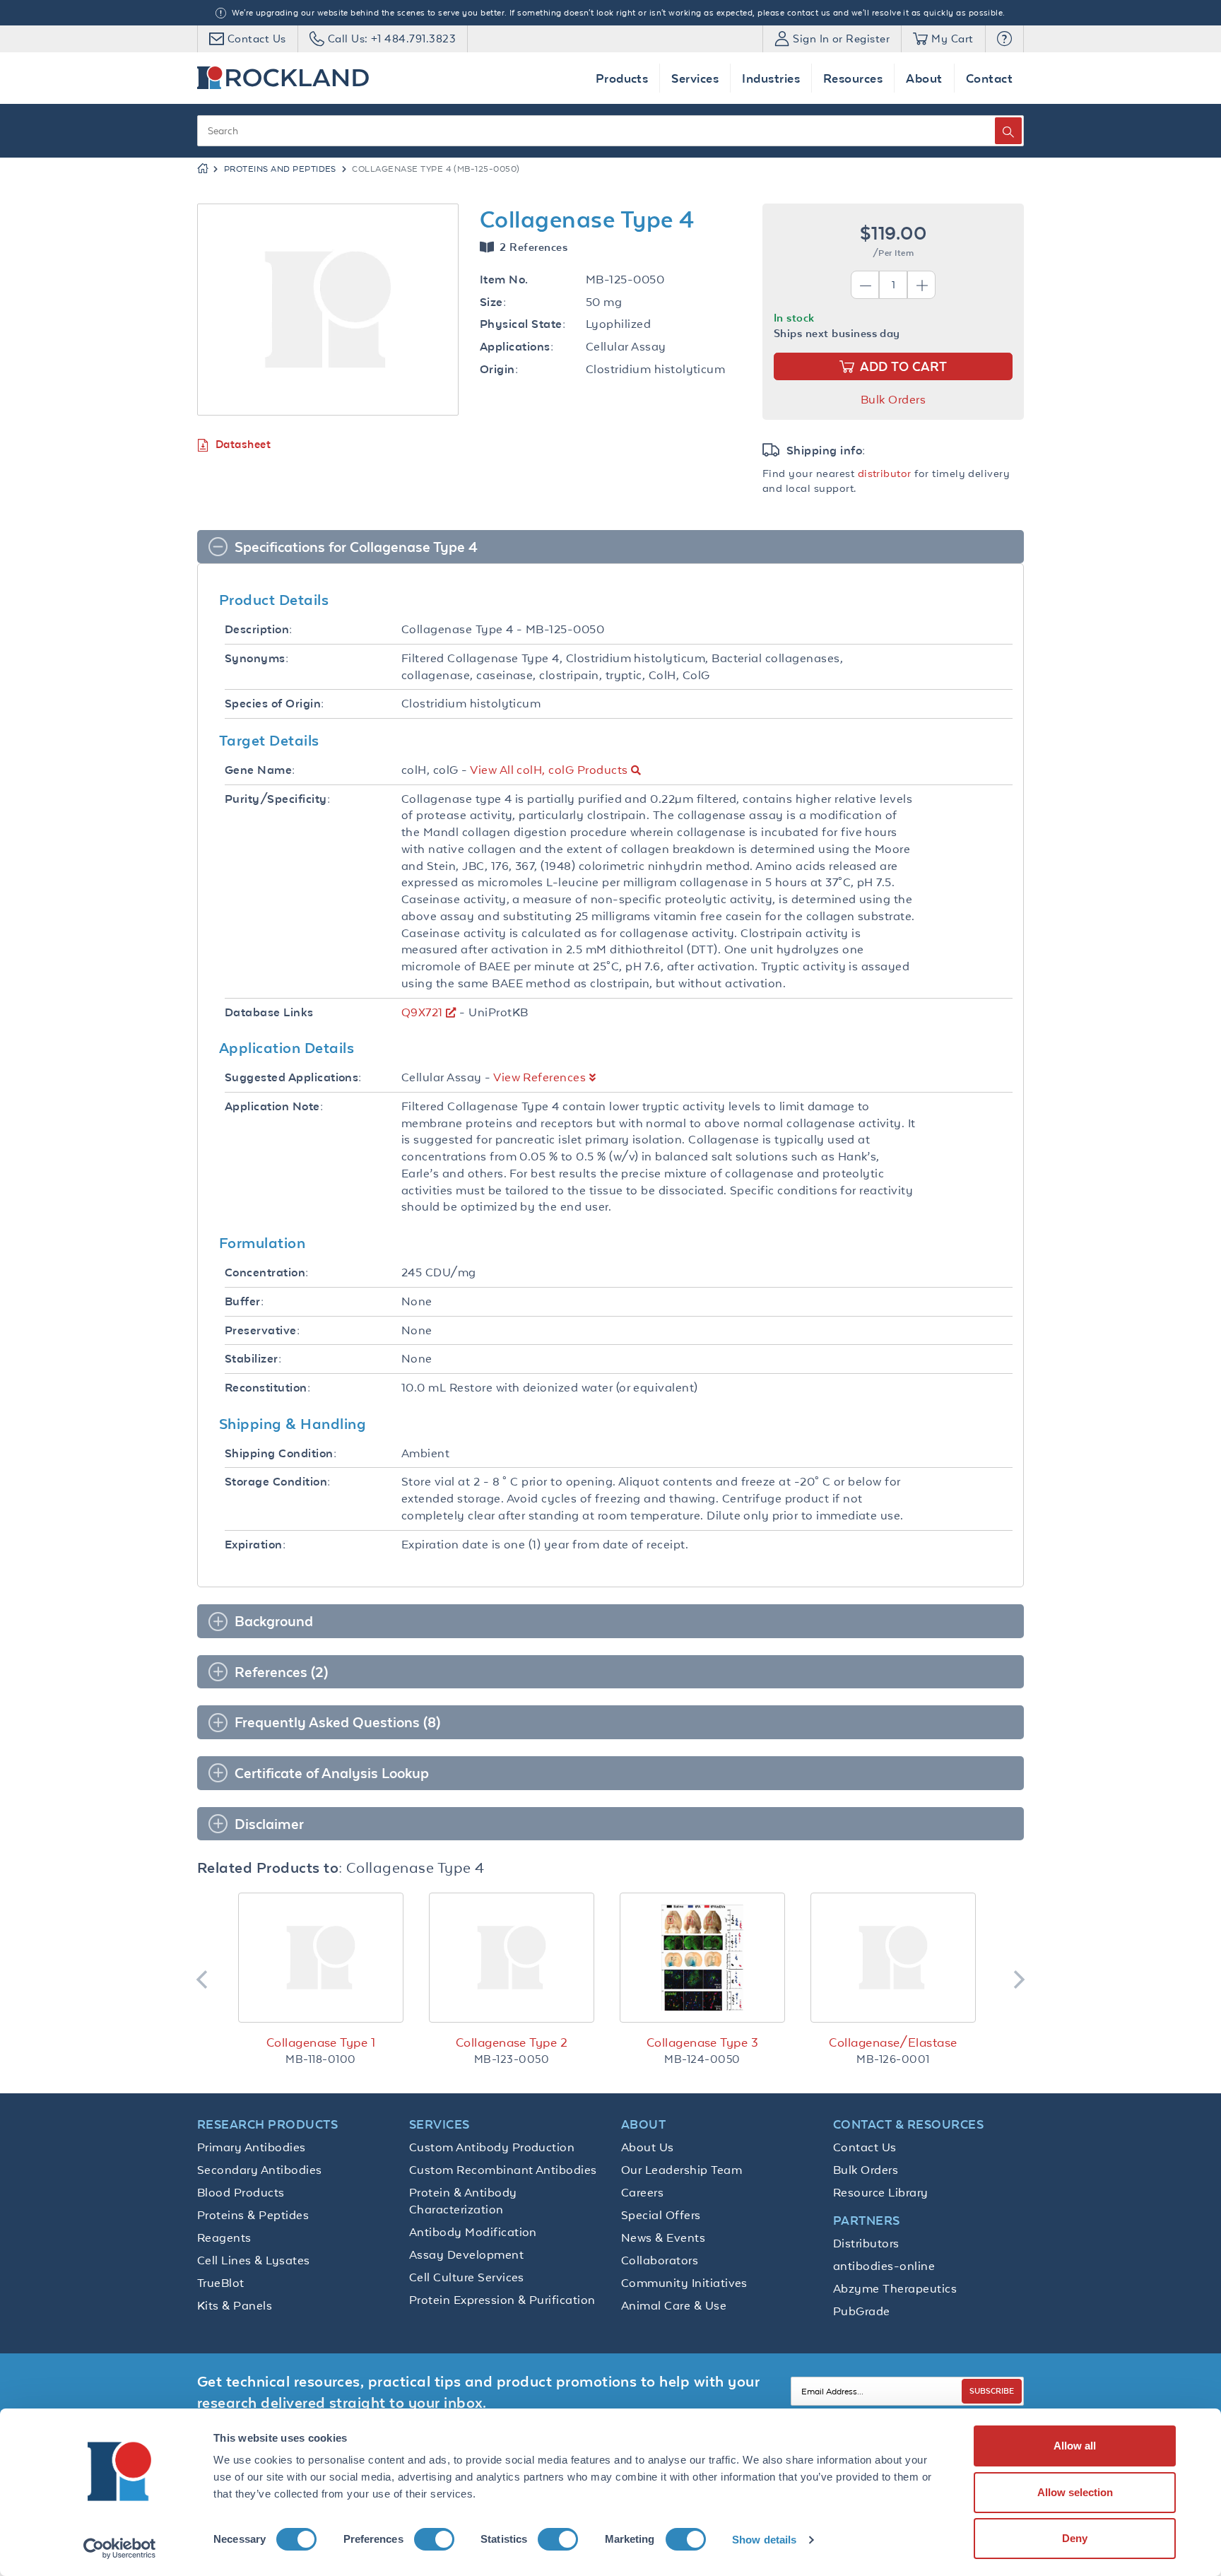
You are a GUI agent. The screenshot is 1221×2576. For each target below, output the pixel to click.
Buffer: (244, 1301)
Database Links (269, 1012)
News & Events (663, 2237)
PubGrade (862, 2311)
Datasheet (243, 444)
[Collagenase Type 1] (321, 1958)
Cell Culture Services (467, 2277)
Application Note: (274, 1106)
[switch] (434, 2539)
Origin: (499, 369)
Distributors (866, 2243)
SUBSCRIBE (992, 2390)
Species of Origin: (275, 704)
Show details (764, 2540)
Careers (642, 2192)
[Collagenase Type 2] (512, 1958)
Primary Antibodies (252, 2147)
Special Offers (661, 2215)
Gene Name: (260, 770)
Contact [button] (989, 78)
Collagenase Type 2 (512, 2042)
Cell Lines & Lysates (254, 2260)
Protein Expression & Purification (502, 2300)
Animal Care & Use (674, 2305)
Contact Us (865, 2147)
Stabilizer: (253, 1359)
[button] (1004, 39)
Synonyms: (256, 658)
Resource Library (881, 2192)
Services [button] (695, 78)
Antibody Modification (473, 2232)
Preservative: (262, 1330)
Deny (1075, 2538)
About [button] (924, 78)
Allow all (1075, 2446)
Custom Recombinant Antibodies (503, 2170)
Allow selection (1075, 2492)
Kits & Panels (235, 2305)
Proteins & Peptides (253, 2215)
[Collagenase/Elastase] (893, 1958)
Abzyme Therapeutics (895, 2288)
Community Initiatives (684, 2283)
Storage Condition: (278, 1482)
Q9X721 (422, 1012)
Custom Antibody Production (492, 2147)
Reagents (224, 2237)
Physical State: (523, 324)
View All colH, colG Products (549, 770)
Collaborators (660, 2260)
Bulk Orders (893, 399)
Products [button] (622, 78)
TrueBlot (221, 2283)
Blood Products (241, 2192)
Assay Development (466, 2254)
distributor (885, 473)
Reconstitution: (267, 1388)
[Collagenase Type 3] (702, 1958)
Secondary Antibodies (260, 2170)
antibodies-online (884, 2266)
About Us (648, 2147)
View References (539, 1077)
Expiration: (255, 1545)
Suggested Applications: (293, 1077)
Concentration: (267, 1272)
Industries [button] (771, 78)
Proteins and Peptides (280, 169)
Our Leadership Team (682, 2170)
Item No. (504, 280)
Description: (259, 629)
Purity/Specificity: (277, 799)
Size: (493, 302)
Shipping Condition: (281, 1453)
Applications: (517, 347)
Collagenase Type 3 (703, 2042)
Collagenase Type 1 (321, 2042)
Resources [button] (853, 78)
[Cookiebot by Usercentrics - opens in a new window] (120, 2548)
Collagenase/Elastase (893, 2042)
